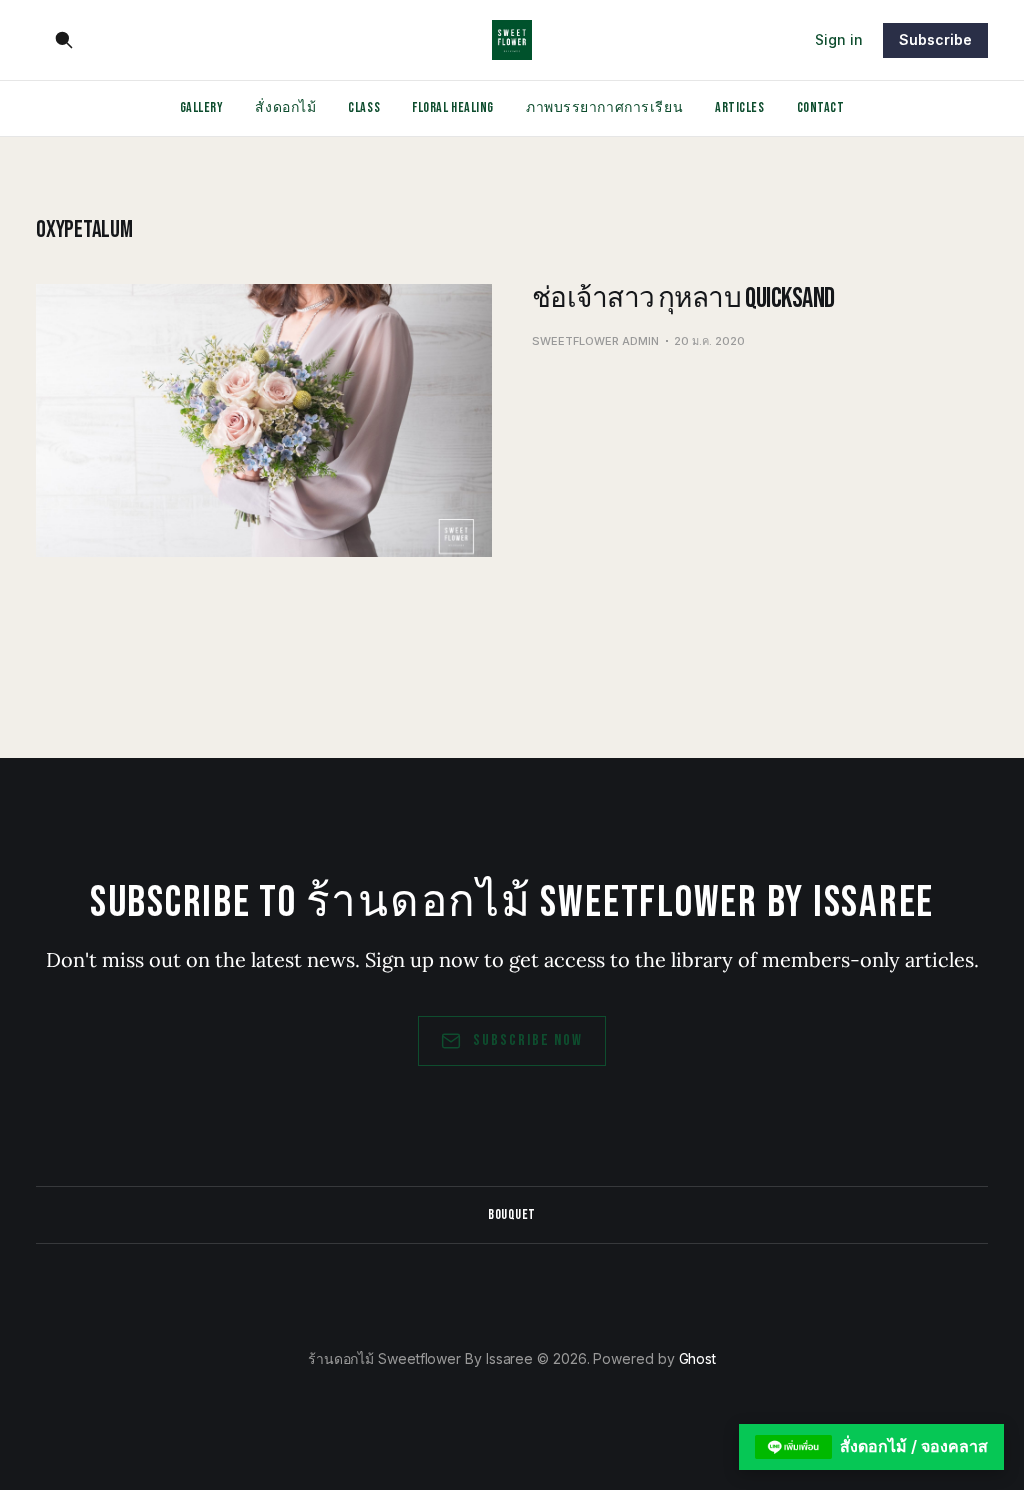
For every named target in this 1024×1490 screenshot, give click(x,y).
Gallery (202, 107)
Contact (821, 107)
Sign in (839, 39)
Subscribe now (528, 1040)
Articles (739, 107)
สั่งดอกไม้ (285, 107)
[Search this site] (64, 40)
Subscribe (935, 39)
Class (364, 107)
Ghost (698, 1358)
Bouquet (512, 1214)
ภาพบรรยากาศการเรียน (604, 107)
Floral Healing (453, 107)
